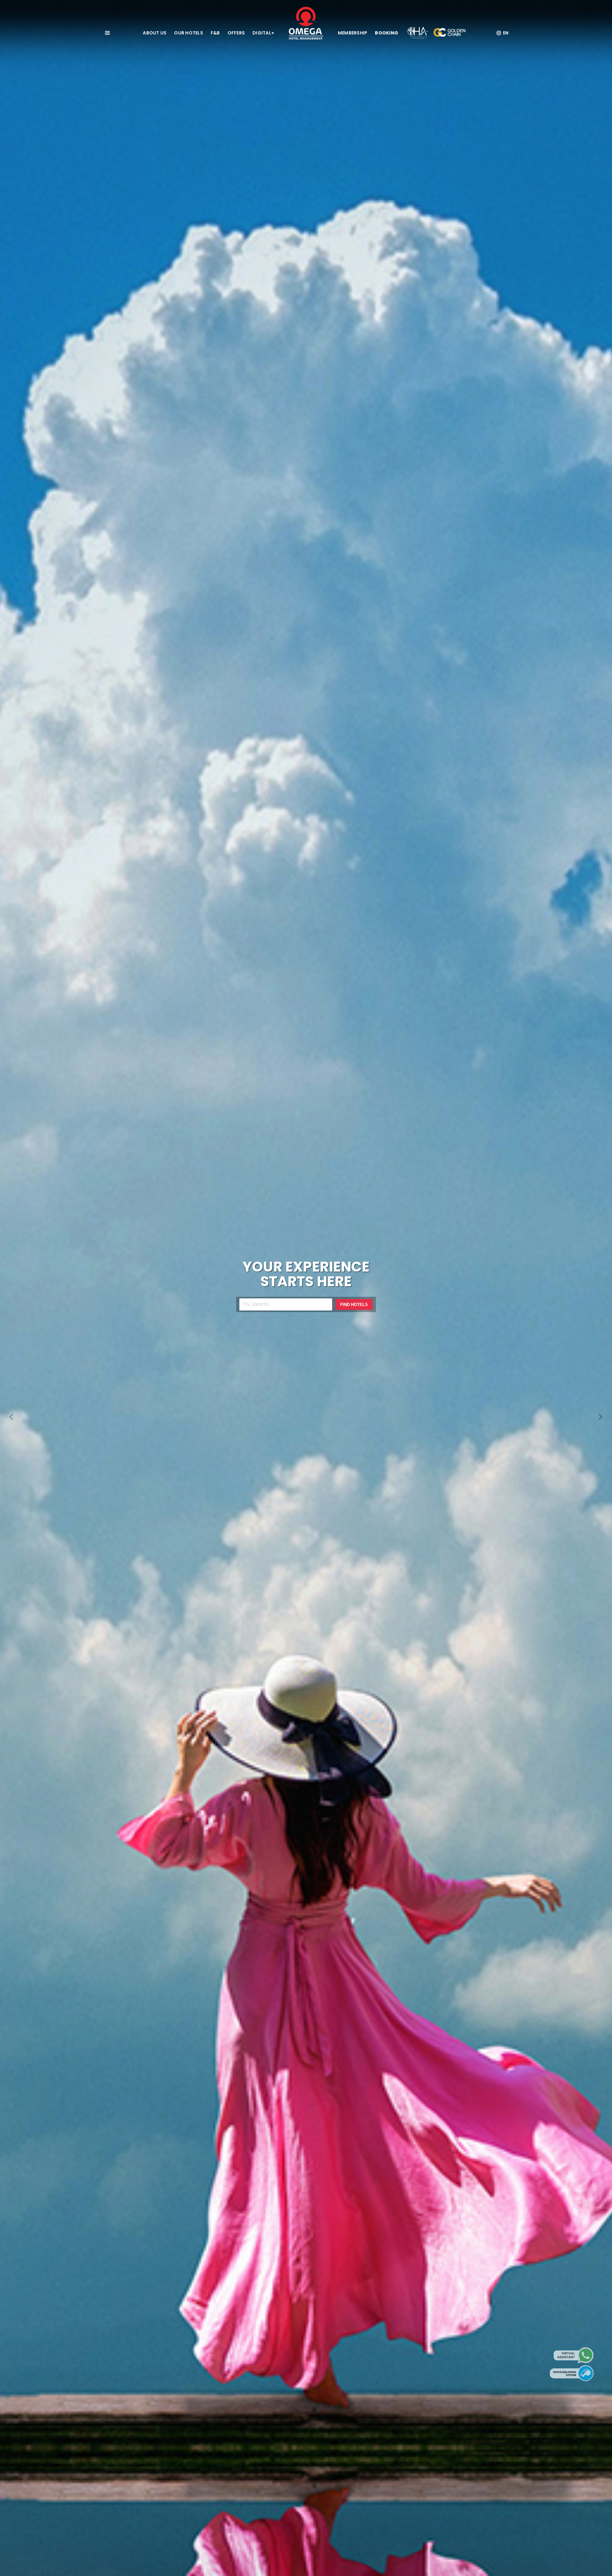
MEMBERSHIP (353, 33)
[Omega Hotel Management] (306, 23)
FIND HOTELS (354, 1305)
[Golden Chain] (449, 33)
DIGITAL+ (263, 33)
